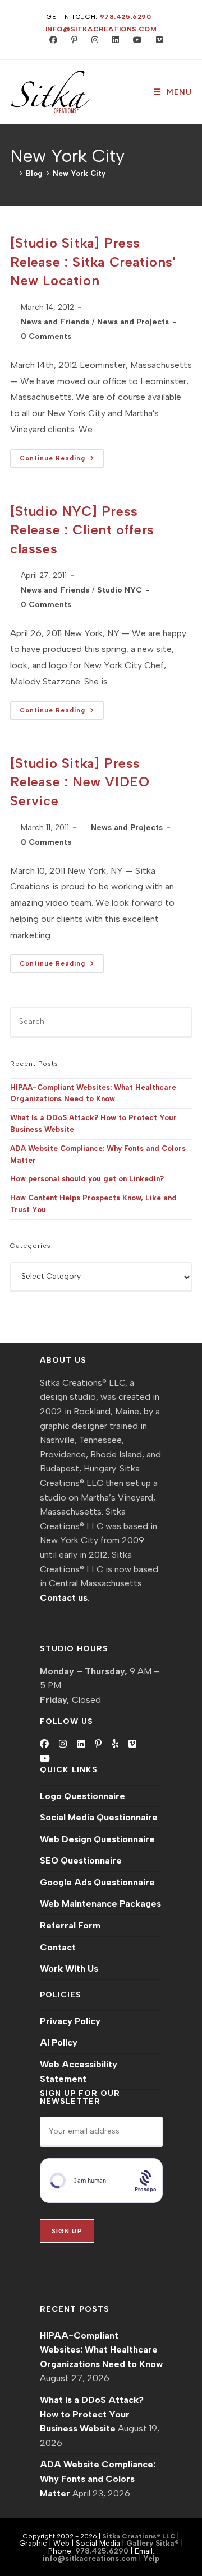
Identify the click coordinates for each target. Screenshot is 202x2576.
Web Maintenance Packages (100, 1904)
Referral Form (70, 1925)
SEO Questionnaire (81, 1860)
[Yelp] (115, 1744)
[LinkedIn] (81, 1744)
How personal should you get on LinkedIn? (87, 1179)
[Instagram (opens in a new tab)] (92, 40)
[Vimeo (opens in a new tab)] (155, 40)
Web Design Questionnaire (97, 1839)
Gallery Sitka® (153, 2543)
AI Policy (59, 2042)
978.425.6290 (126, 17)
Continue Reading (62, 461)
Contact (58, 1947)
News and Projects (133, 322)
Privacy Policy (70, 2021)
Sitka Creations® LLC (140, 2536)
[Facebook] (44, 1744)
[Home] (13, 173)
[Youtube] (45, 1759)
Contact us (64, 1598)
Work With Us (69, 1969)
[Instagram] (63, 1744)
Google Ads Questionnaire (97, 1882)
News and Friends (55, 322)
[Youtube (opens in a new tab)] (135, 40)
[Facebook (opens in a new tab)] (51, 40)
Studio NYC (120, 590)
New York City (79, 173)
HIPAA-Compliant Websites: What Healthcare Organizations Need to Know (101, 2350)
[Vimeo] (132, 1744)
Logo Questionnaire (82, 1796)
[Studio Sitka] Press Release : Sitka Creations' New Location (93, 262)
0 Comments (46, 336)
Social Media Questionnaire (99, 1817)
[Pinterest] (98, 1744)
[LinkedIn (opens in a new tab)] (113, 40)
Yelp (151, 2558)
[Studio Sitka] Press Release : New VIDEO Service (80, 782)
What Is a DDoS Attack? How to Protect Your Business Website (92, 2414)
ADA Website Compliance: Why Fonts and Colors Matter (98, 2479)
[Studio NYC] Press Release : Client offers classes (82, 530)
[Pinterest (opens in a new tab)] (72, 40)
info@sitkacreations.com (101, 29)
